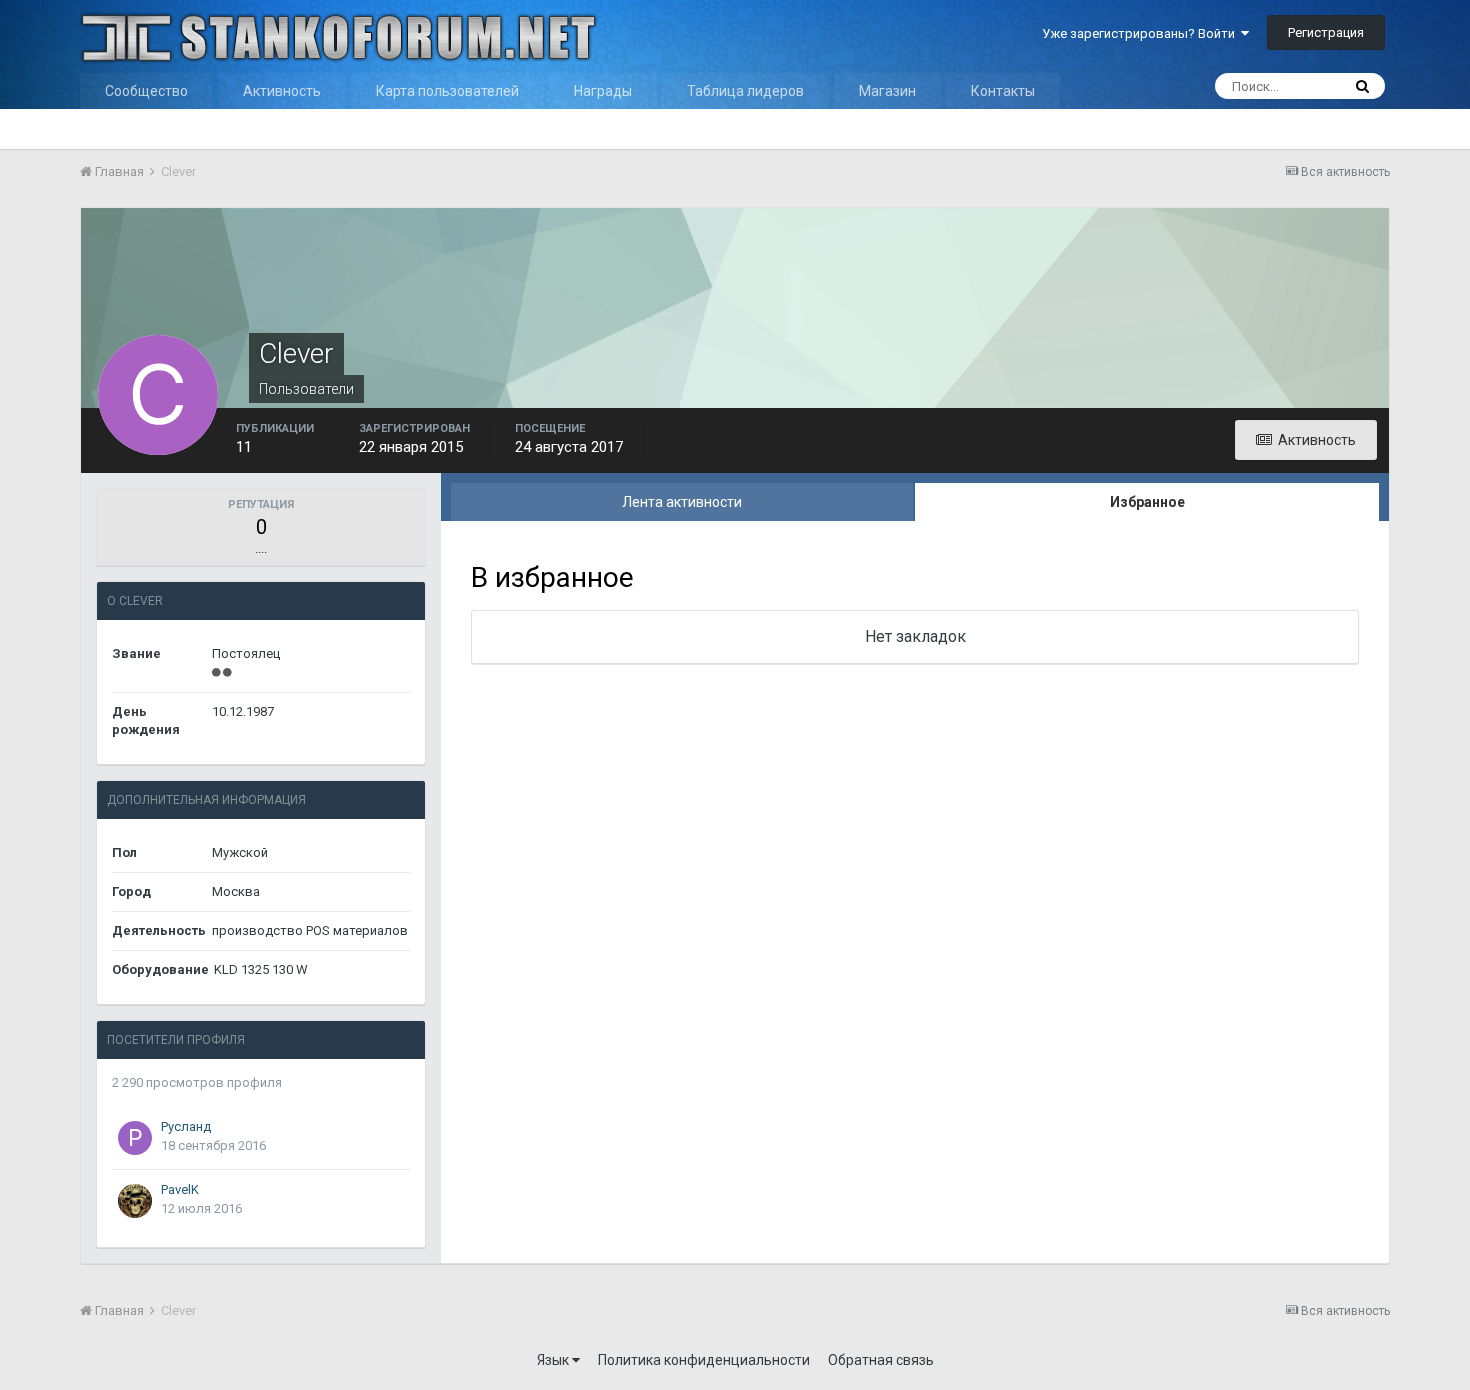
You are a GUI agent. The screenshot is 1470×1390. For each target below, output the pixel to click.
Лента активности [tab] (682, 502)
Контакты (1003, 91)
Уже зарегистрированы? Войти (1141, 33)
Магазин (887, 91)
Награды (603, 91)
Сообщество (146, 91)
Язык (554, 1360)
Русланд (186, 1126)
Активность (282, 91)
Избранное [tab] (1147, 502)
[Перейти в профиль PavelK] (135, 1201)
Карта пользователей (447, 91)
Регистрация (1326, 32)
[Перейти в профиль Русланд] (135, 1138)
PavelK (180, 1189)
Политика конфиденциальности (704, 1360)
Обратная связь (881, 1360)
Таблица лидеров (745, 91)
